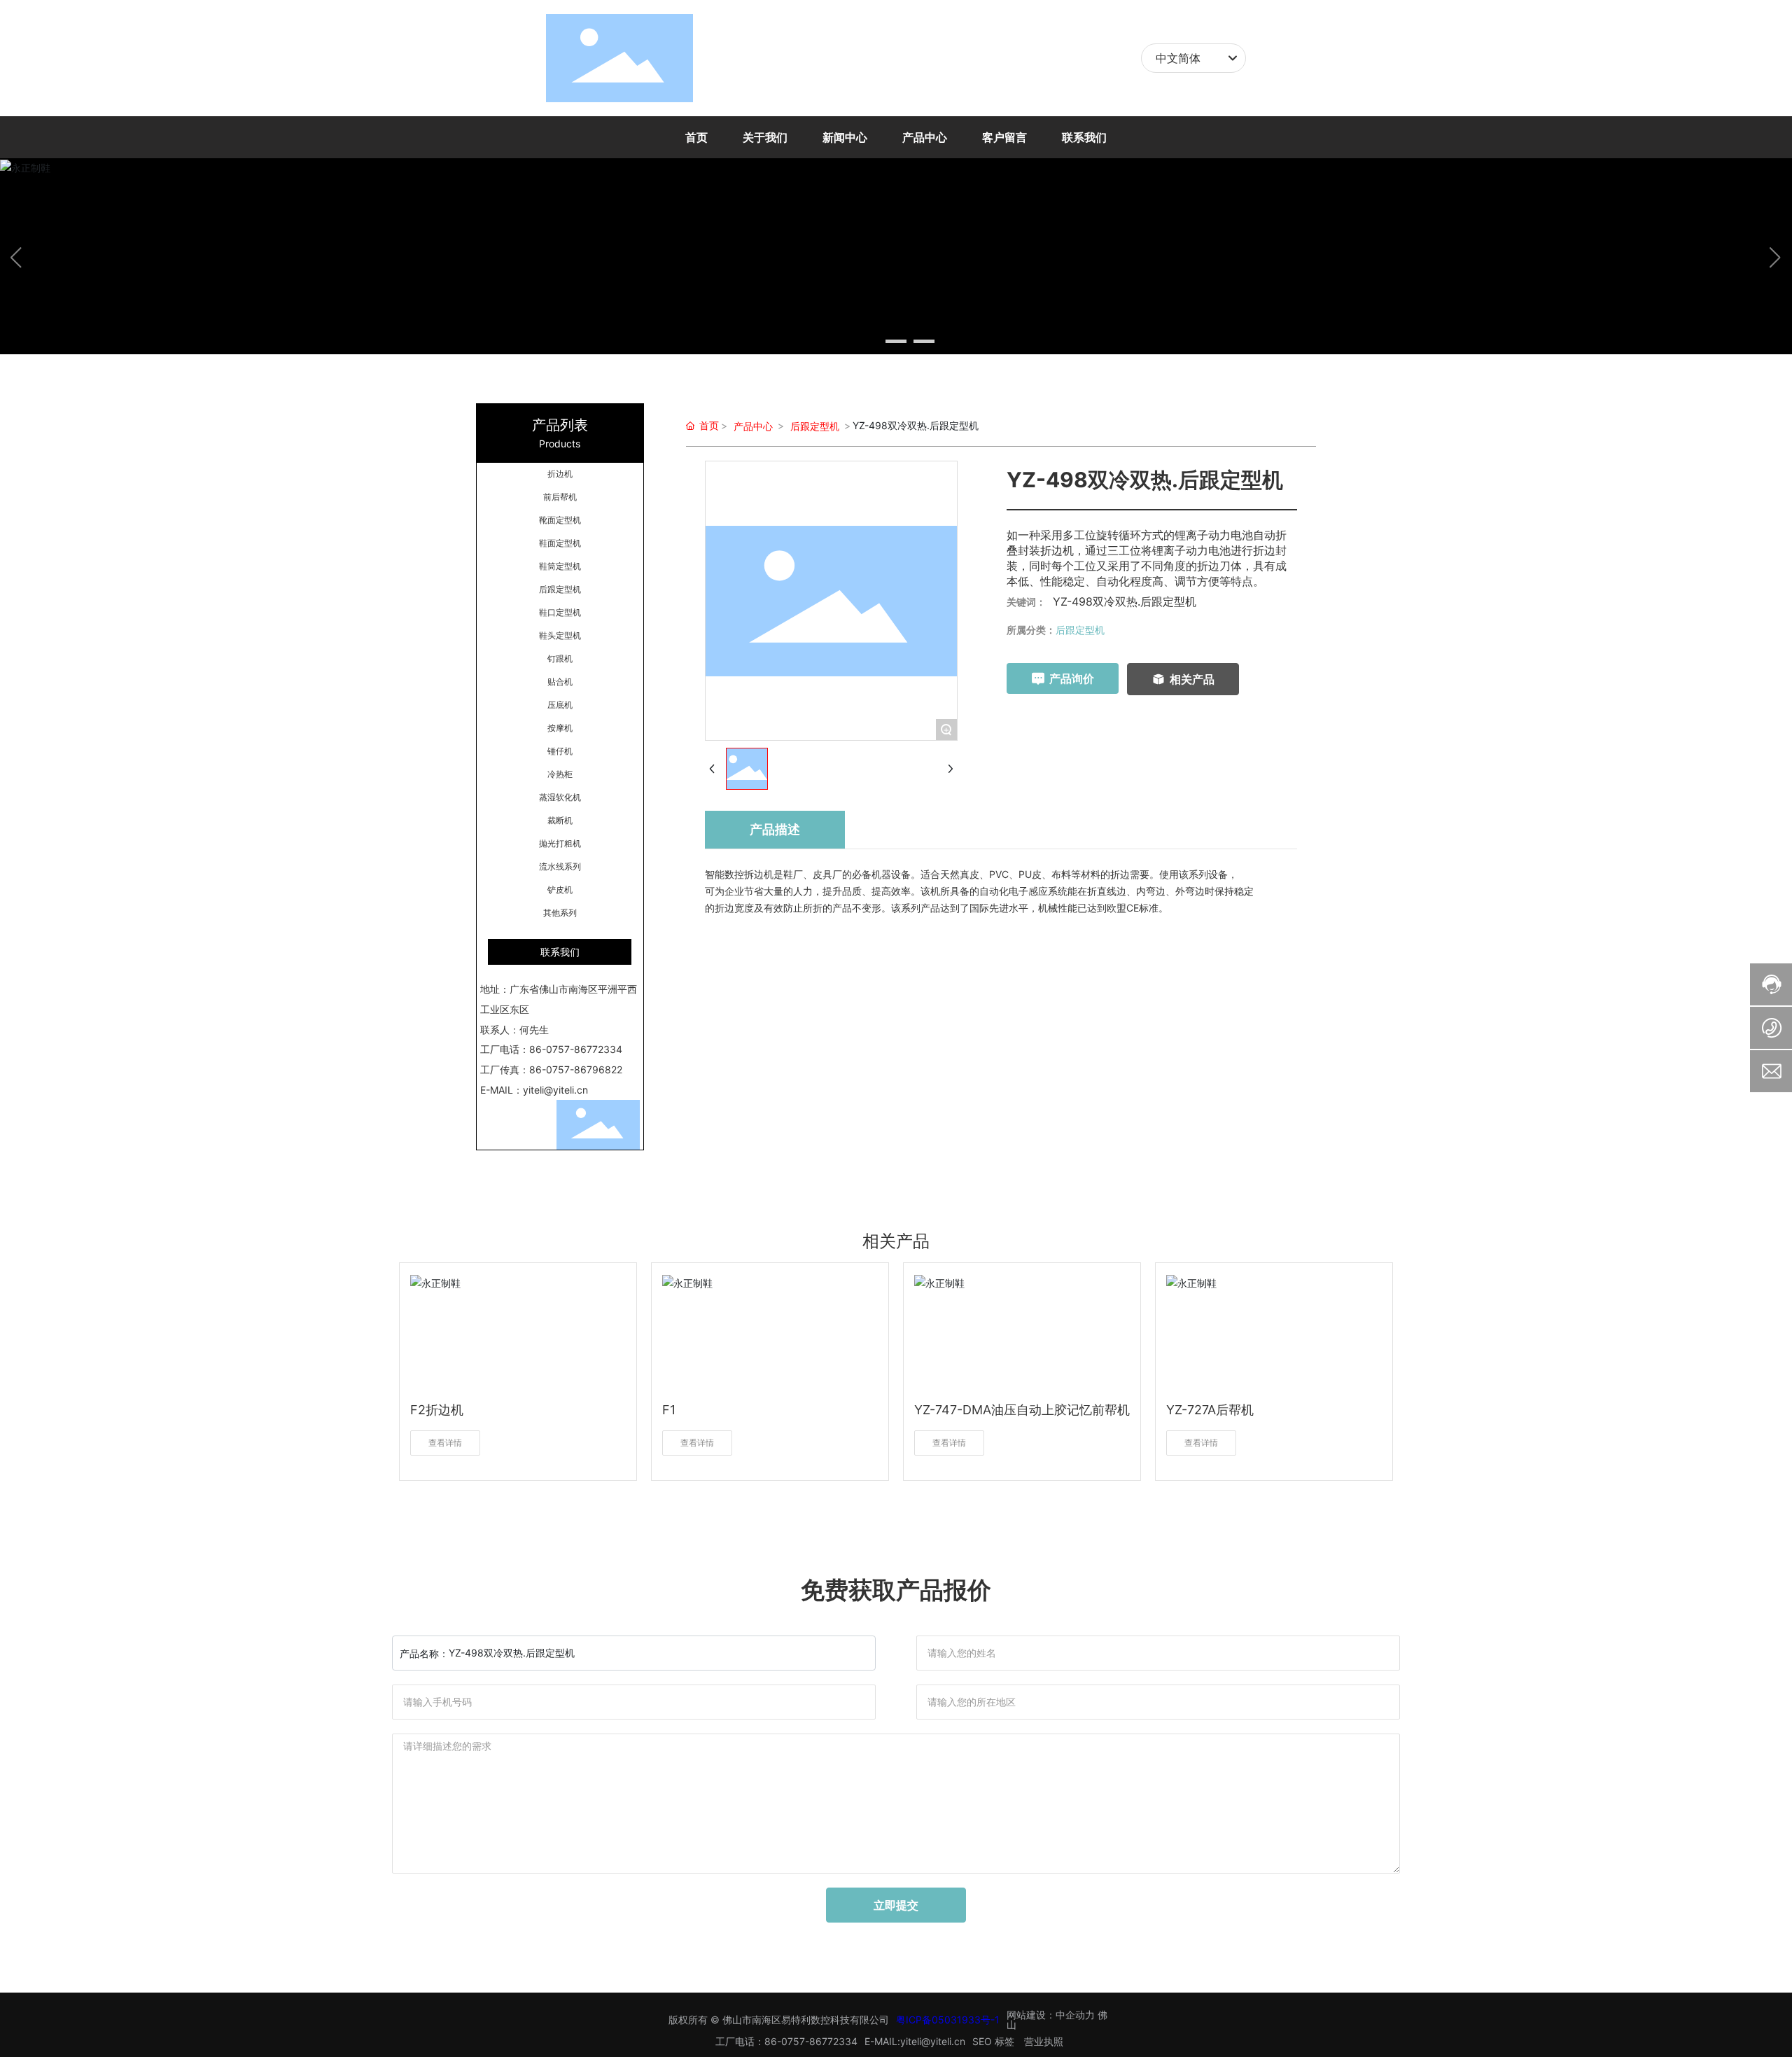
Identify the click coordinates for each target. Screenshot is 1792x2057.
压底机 (560, 705)
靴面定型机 (560, 520)
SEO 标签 (993, 2041)
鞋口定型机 (560, 612)
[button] (868, 341)
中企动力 (1075, 2015)
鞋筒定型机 (560, 566)
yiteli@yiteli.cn (555, 1090)
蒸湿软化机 (560, 797)
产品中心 (753, 426)
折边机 (560, 474)
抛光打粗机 (560, 843)
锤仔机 (560, 751)
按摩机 (560, 728)
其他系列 (560, 913)
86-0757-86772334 (576, 1049)
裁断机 (560, 820)
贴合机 (560, 682)
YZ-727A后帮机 (1210, 1410)
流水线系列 (560, 866)
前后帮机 (560, 497)
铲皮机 (560, 890)
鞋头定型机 (560, 635)
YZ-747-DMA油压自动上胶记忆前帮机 (1022, 1410)
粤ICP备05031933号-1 (948, 2020)
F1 (669, 1410)
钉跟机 (560, 658)
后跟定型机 (560, 589)
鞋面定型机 (560, 543)
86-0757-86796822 (576, 1069)
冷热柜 (560, 774)
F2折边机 (437, 1410)
